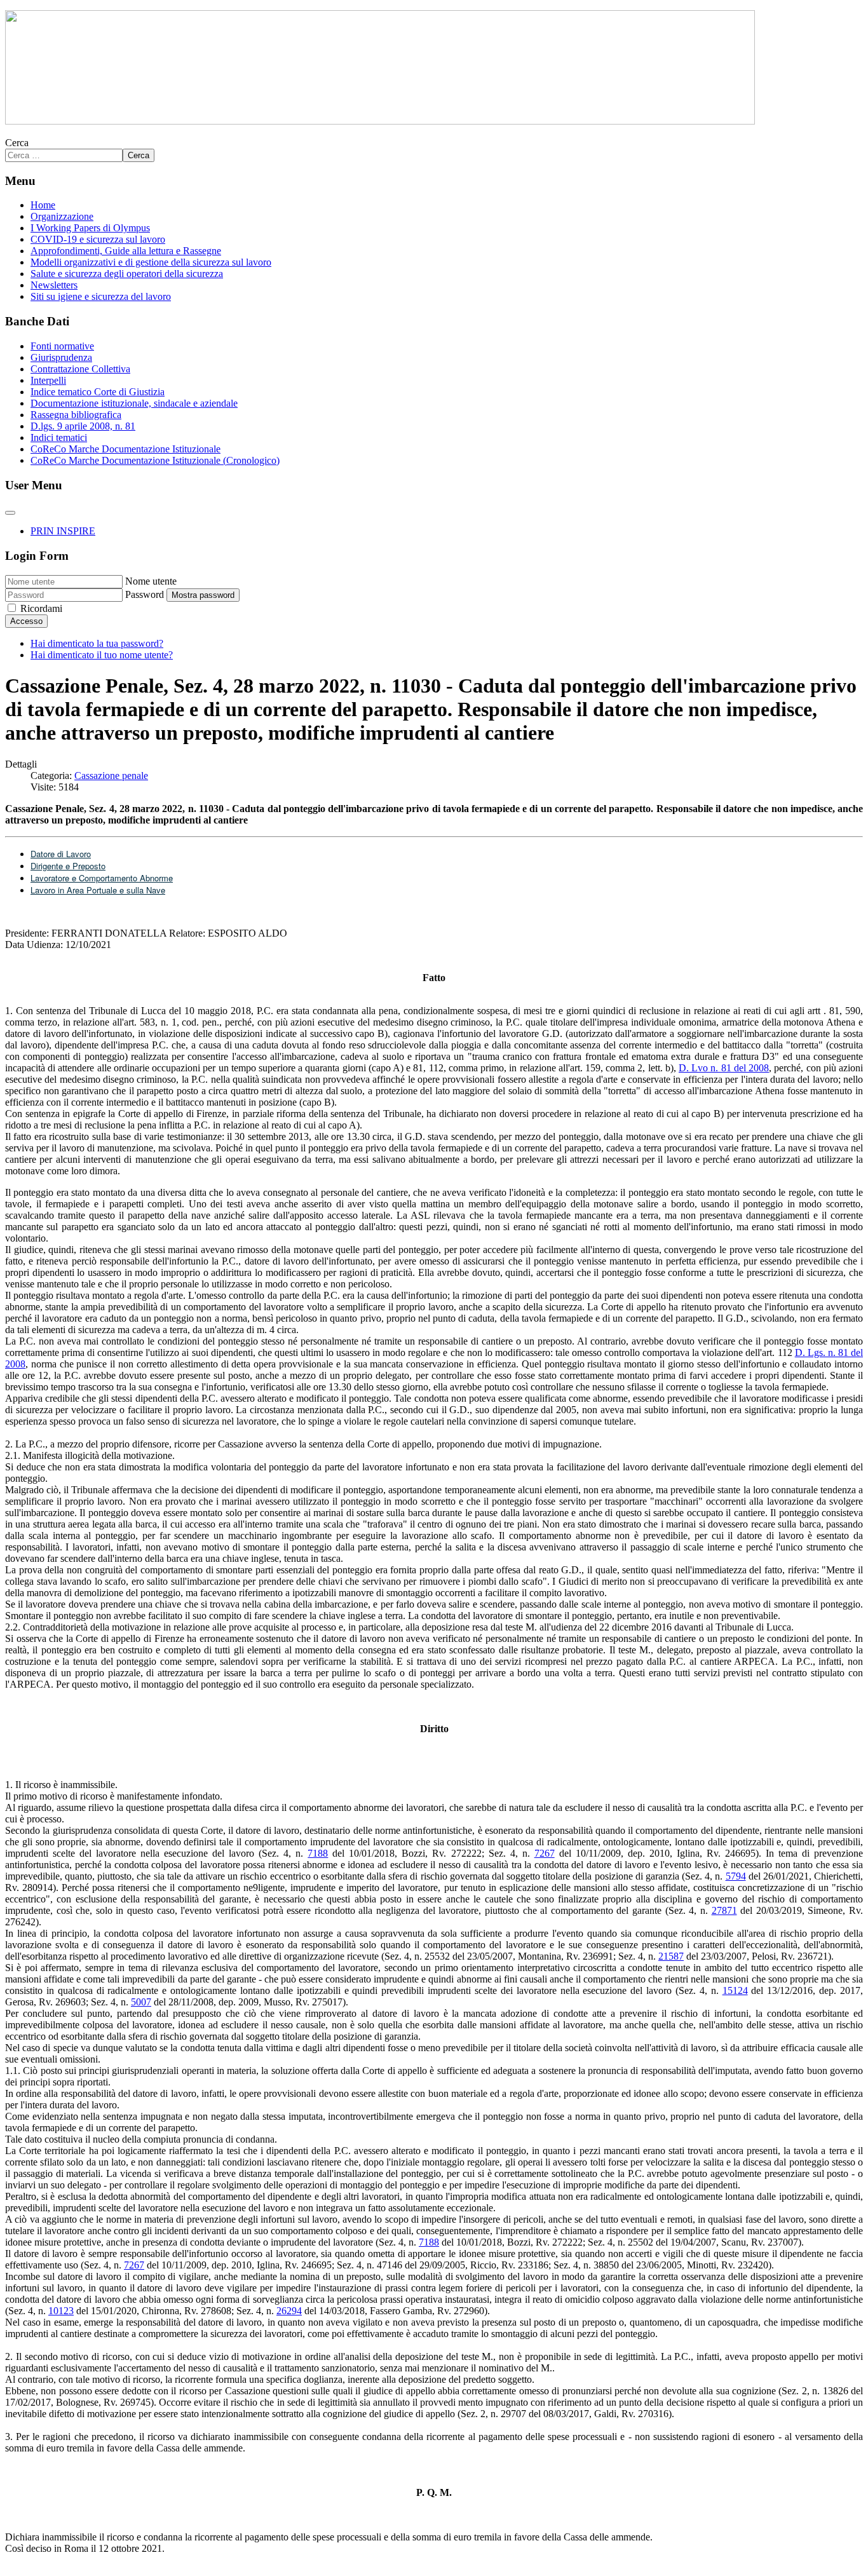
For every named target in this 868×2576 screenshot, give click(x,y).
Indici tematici (59, 437)
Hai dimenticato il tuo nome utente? (102, 655)
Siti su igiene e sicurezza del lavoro (101, 296)
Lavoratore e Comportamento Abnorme (102, 878)
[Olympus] (380, 121)
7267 (545, 1853)
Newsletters (54, 285)
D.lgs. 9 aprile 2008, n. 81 (83, 426)
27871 (724, 1910)
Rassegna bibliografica (76, 415)
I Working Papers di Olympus (90, 228)
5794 (736, 1876)
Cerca (17, 143)
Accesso (26, 621)
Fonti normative (62, 346)
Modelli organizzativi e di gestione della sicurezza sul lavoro (151, 262)
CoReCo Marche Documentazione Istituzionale (125, 449)
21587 (671, 1956)
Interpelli (48, 380)
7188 (318, 1853)
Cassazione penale (111, 776)
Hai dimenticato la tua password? (97, 643)
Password (145, 594)
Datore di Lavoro (61, 854)
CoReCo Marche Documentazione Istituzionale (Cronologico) (155, 460)
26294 (289, 2311)
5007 (141, 2002)
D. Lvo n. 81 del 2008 (724, 1068)
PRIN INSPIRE (63, 531)
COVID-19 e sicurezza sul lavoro (98, 239)
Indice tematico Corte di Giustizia (98, 392)
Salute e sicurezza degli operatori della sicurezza (127, 274)
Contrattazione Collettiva (80, 369)
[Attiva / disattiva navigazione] (10, 513)
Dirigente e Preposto (68, 866)
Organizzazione (62, 216)
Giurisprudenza (61, 357)
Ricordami (41, 608)
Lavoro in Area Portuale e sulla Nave (98, 890)
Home (43, 205)
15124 (735, 1990)
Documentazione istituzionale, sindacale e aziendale (134, 403)
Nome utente (151, 581)
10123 (61, 2311)
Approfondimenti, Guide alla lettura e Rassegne (126, 251)
